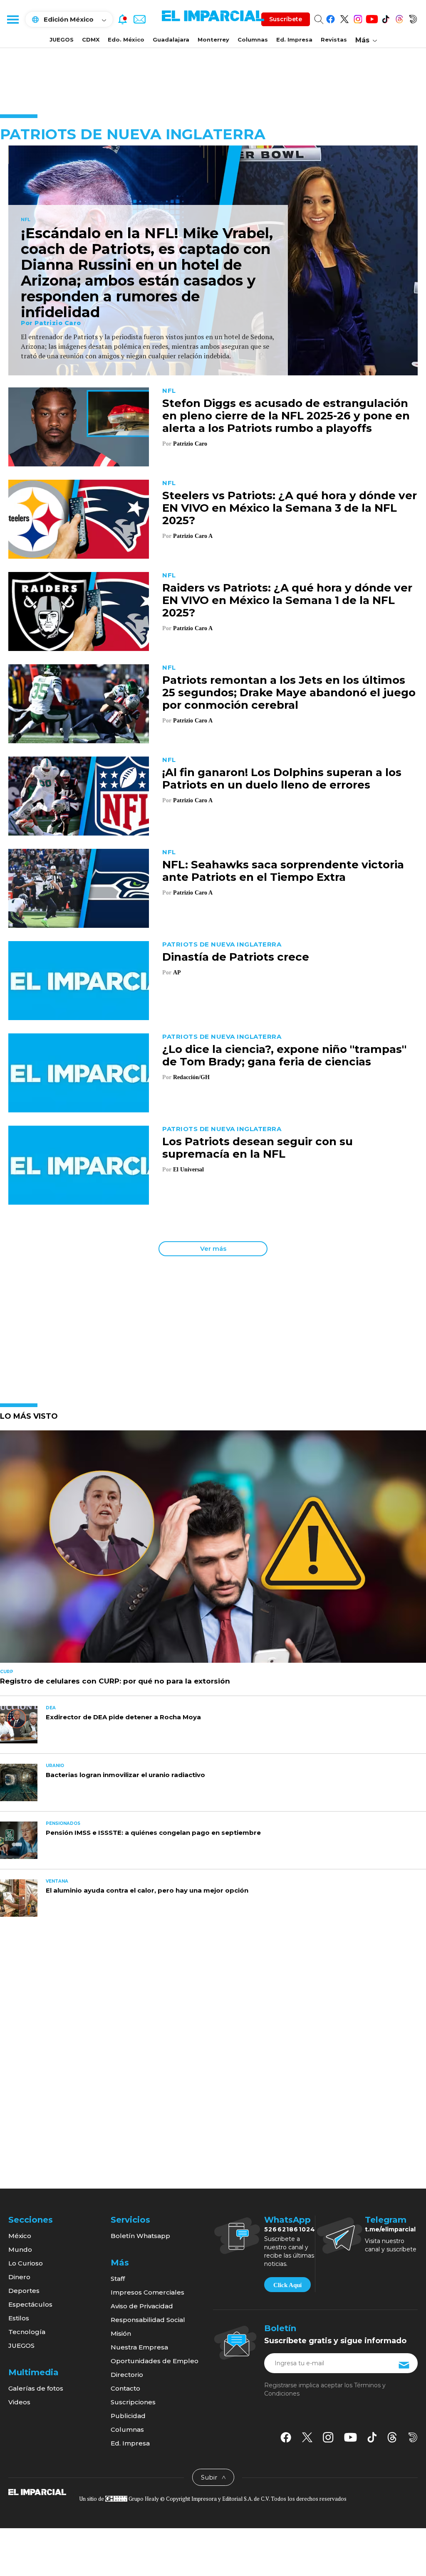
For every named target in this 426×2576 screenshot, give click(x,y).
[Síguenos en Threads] (399, 18)
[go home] (37, 2492)
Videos (19, 2402)
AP (177, 972)
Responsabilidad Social (148, 2320)
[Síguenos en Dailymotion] (413, 18)
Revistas (334, 39)
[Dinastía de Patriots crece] (79, 980)
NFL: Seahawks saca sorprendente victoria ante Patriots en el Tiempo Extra (283, 871)
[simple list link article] (213, 1550)
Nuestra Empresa (139, 2347)
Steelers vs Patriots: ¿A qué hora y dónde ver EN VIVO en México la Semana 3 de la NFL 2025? (290, 508)
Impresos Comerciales (147, 2292)
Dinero (19, 2277)
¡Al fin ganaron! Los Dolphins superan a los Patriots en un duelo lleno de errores (282, 779)
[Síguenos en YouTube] (372, 18)
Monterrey (213, 39)
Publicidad (128, 2416)
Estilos (19, 2318)
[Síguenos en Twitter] (344, 18)
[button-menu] (12, 19)
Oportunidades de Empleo (155, 2361)
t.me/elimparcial (390, 2229)
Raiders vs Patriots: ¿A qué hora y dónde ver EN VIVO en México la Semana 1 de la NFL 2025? (287, 600)
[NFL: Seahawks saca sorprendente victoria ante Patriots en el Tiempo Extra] (79, 888)
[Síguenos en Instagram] (358, 18)
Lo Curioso (26, 2263)
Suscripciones (133, 2402)
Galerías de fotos (36, 2388)
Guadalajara (171, 39)
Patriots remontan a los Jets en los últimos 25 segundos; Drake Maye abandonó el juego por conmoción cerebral (289, 693)
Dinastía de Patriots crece (236, 957)
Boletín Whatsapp (140, 2236)
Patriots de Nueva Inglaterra (222, 944)
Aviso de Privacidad (142, 2306)
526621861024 (290, 2229)
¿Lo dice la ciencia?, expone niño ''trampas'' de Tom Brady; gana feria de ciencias (284, 1055)
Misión (121, 2333)
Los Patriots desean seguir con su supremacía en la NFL (258, 1148)
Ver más (213, 1249)
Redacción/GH (191, 1077)
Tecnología (27, 2332)
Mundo (20, 2249)
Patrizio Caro (58, 323)
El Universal (188, 1170)
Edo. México (126, 39)
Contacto (125, 2388)
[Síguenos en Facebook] (331, 18)
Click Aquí (287, 2285)
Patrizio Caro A (193, 536)
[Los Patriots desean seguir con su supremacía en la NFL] (79, 1165)
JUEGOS (62, 39)
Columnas (253, 39)
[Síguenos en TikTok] (385, 18)
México (20, 2236)
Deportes (24, 2291)
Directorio (127, 2375)
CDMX (91, 39)
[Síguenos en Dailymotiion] (413, 2437)
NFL (26, 220)
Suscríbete (286, 19)
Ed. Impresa (294, 39)
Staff (118, 2279)
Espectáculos (30, 2304)
